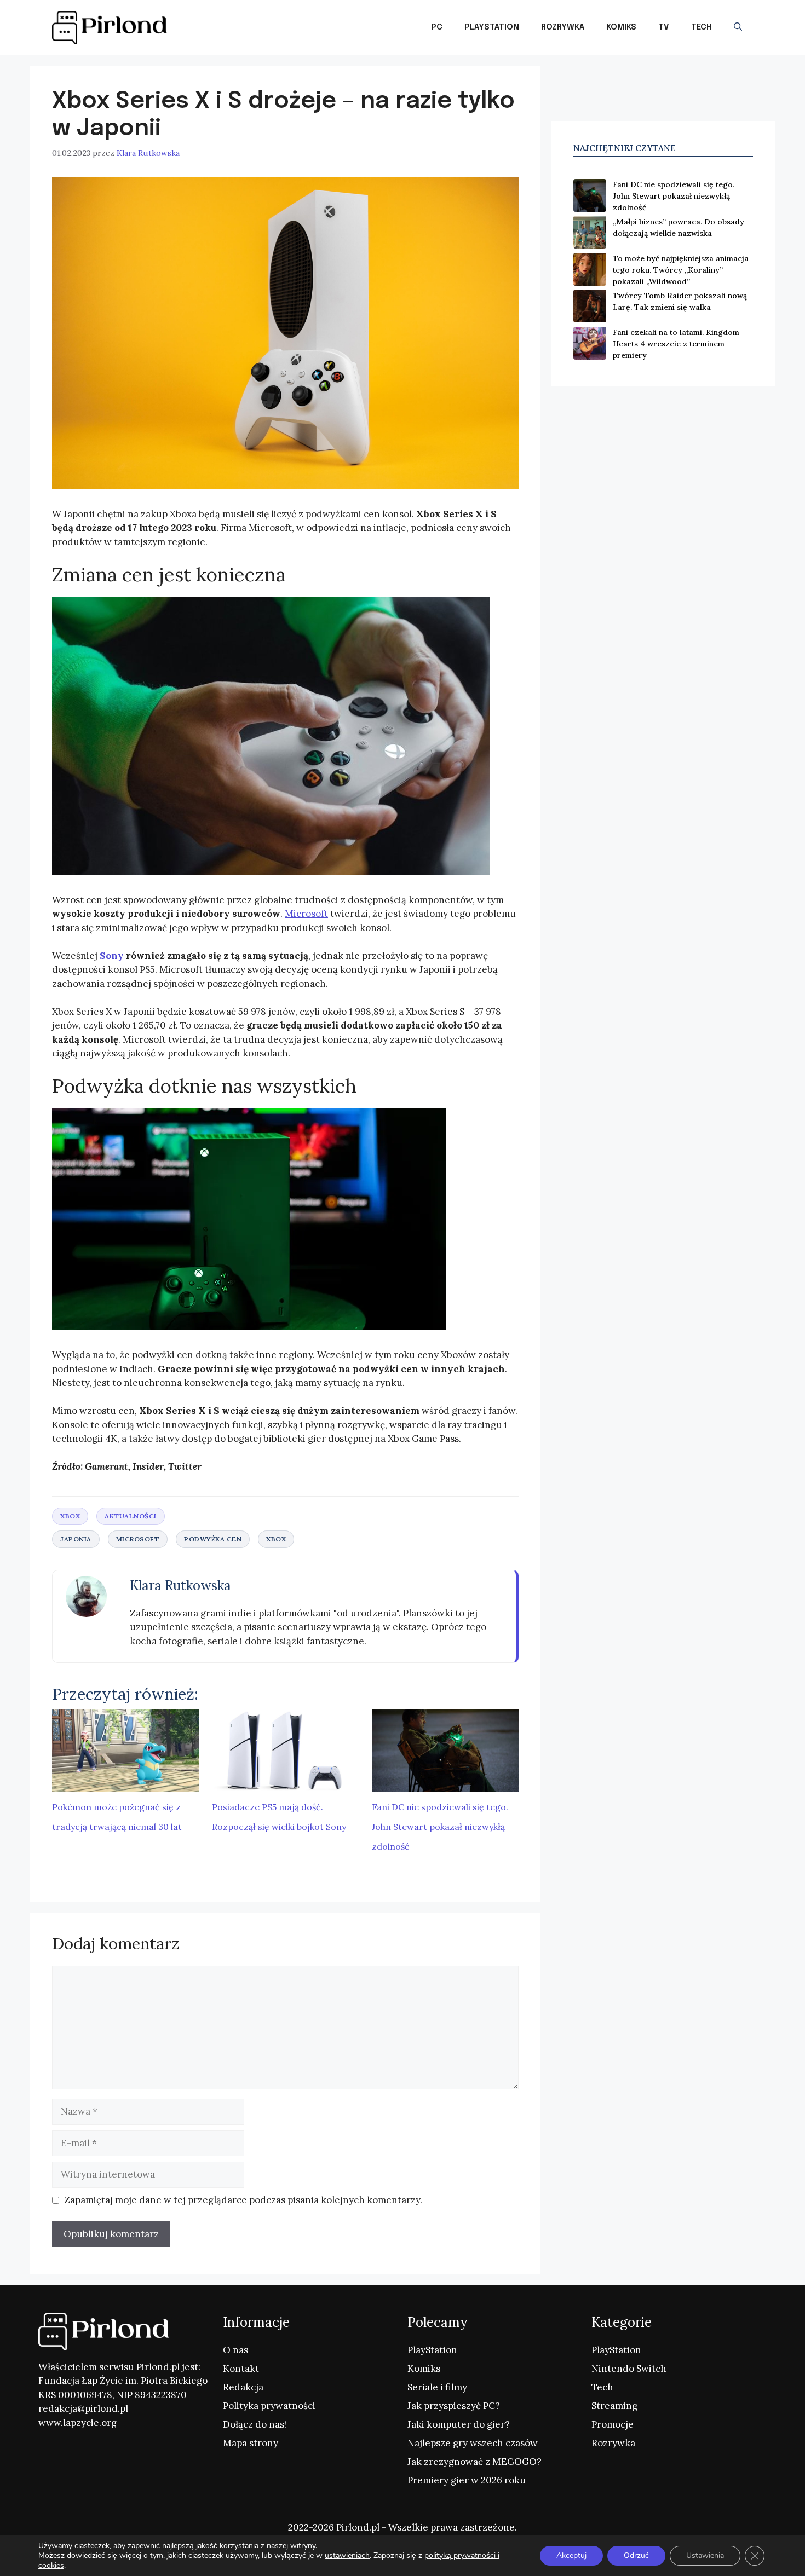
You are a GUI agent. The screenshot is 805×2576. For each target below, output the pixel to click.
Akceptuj (571, 2555)
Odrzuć (636, 2555)
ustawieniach (347, 2556)
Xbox (70, 1516)
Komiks (621, 27)
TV (664, 27)
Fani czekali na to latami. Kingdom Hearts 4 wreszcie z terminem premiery (676, 344)
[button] (738, 27)
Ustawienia (705, 2555)
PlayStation (492, 27)
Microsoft (306, 914)
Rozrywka (563, 27)
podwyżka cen (213, 1539)
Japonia (76, 1539)
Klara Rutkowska (180, 1586)
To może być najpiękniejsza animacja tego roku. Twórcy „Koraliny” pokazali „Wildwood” (681, 270)
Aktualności (131, 1516)
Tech (702, 27)
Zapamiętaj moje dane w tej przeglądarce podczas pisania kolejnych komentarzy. (243, 2200)
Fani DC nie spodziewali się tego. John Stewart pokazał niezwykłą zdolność (440, 1827)
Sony (112, 956)
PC (437, 27)
